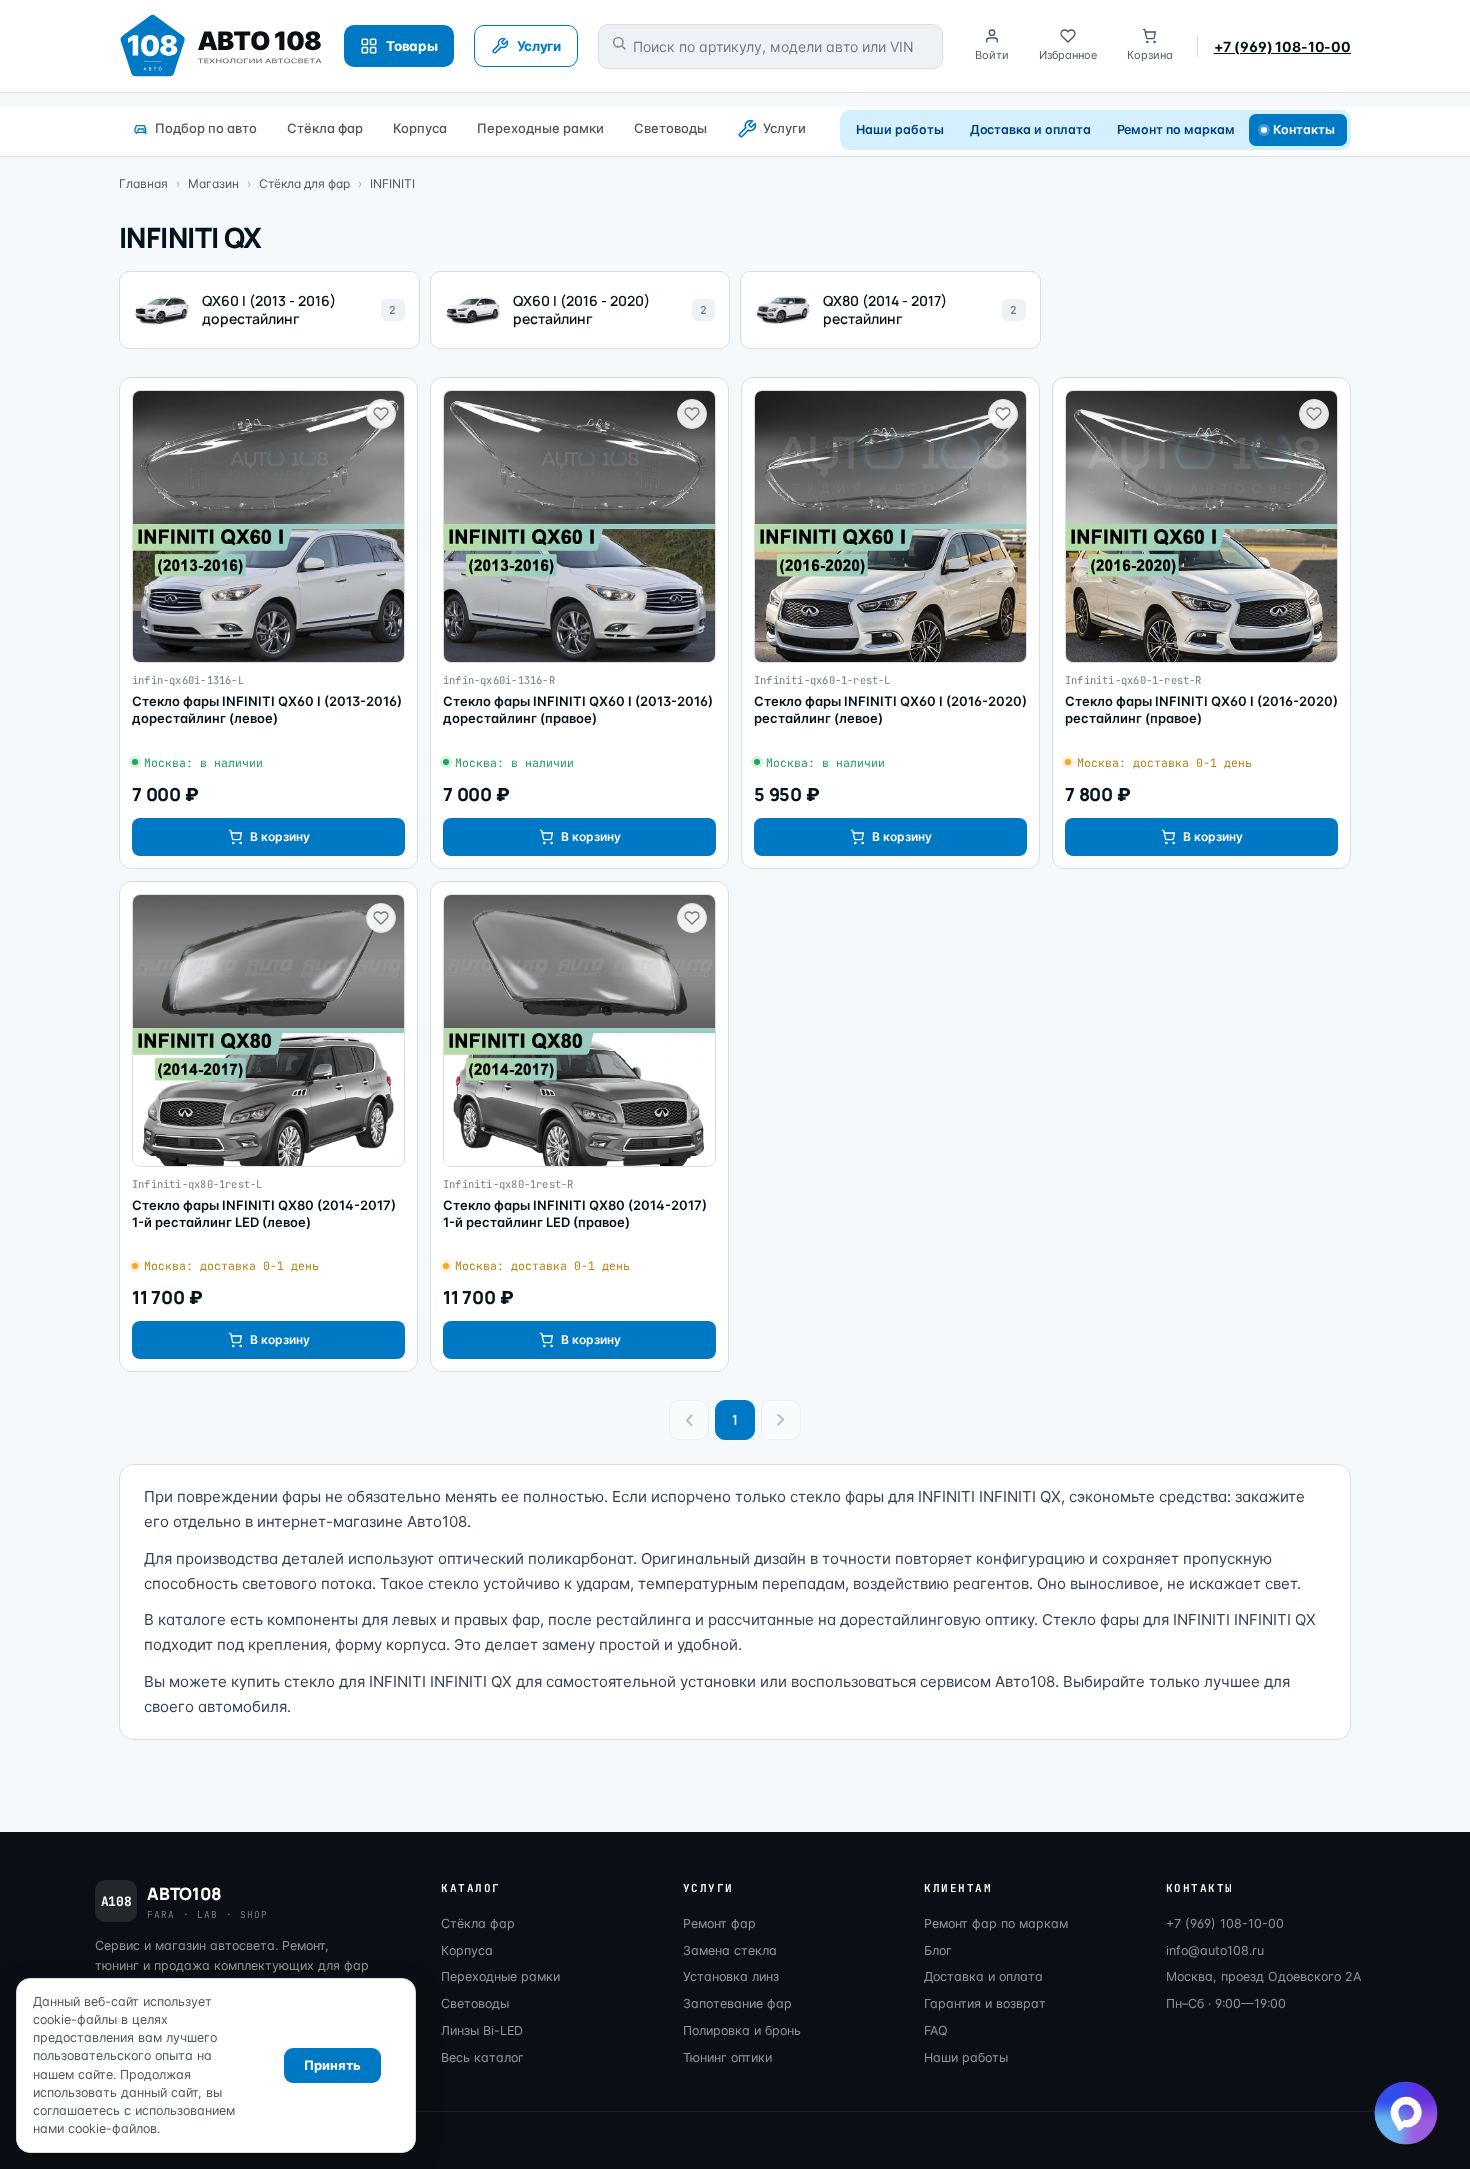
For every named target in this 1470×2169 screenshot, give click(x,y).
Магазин (213, 183)
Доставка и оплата (1030, 129)
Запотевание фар (737, 2003)
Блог (938, 1950)
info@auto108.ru (1215, 1950)
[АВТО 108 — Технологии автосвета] (221, 46)
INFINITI (392, 183)
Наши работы (899, 129)
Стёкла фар (325, 128)
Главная (143, 183)
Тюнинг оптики (727, 2057)
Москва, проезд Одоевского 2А (1263, 1976)
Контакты (1304, 129)
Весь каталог (482, 2057)
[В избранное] (381, 414)
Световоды (670, 128)
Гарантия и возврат (985, 2003)
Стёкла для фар (304, 183)
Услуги (784, 128)
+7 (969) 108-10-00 (1282, 46)
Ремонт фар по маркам (996, 1923)
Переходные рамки (540, 128)
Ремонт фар (719, 1923)
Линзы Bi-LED (482, 2030)
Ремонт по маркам (1176, 129)
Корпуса (420, 128)
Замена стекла (730, 1950)
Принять (332, 2065)
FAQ (936, 2030)
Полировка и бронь (742, 2030)
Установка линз (731, 1976)
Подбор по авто (206, 128)
